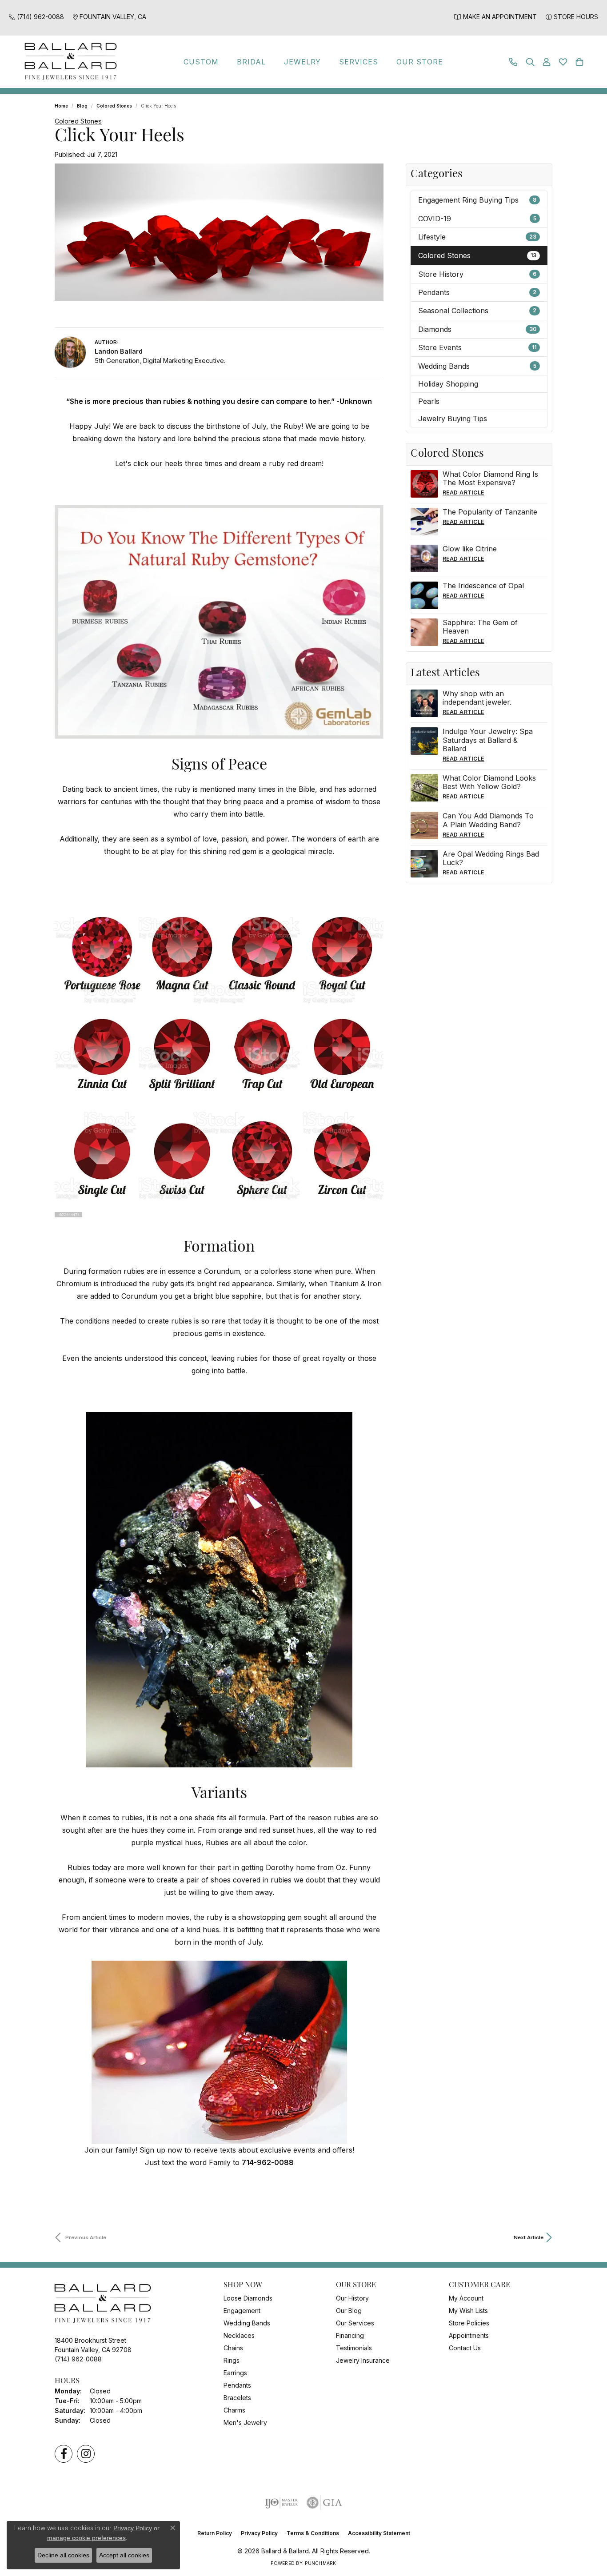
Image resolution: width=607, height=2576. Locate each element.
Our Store (420, 62)
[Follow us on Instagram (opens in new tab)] (86, 2454)
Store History (477, 274)
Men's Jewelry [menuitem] (245, 2422)
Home (61, 106)
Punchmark (320, 2563)
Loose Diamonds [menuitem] (248, 2298)
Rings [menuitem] (232, 2360)
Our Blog (349, 2311)
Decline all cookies (63, 2555)
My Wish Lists (468, 2311)
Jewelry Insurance (363, 2360)
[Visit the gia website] (324, 2503)
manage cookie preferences (86, 2538)
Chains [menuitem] (233, 2348)
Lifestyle (477, 237)
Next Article (529, 2237)
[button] (530, 62)
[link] (36, 17)
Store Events (477, 347)
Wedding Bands (477, 366)
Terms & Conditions (313, 2533)
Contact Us (465, 2348)
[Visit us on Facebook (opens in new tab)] (64, 2454)
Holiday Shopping (448, 384)
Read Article (463, 492)
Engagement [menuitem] (242, 2311)
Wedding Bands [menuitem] (247, 2323)
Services (359, 62)
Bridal (251, 62)
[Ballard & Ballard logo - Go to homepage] (68, 62)
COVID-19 (477, 219)
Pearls (429, 401)
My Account (466, 2298)
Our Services (355, 2323)
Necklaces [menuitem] (239, 2335)
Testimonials (354, 2348)
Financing (350, 2335)
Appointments (469, 2335)
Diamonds (477, 329)
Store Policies (469, 2323)
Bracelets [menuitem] (237, 2398)
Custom (201, 62)
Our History (352, 2298)
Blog (82, 106)
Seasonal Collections (477, 311)
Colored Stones (114, 106)
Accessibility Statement (379, 2533)
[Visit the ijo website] (282, 2503)
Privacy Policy (259, 2533)
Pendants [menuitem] (237, 2385)
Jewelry (303, 62)
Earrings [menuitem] (235, 2373)
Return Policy (215, 2533)
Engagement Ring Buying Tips (477, 200)
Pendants (477, 292)
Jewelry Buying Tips (453, 419)
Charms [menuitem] (234, 2410)
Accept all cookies (124, 2555)
